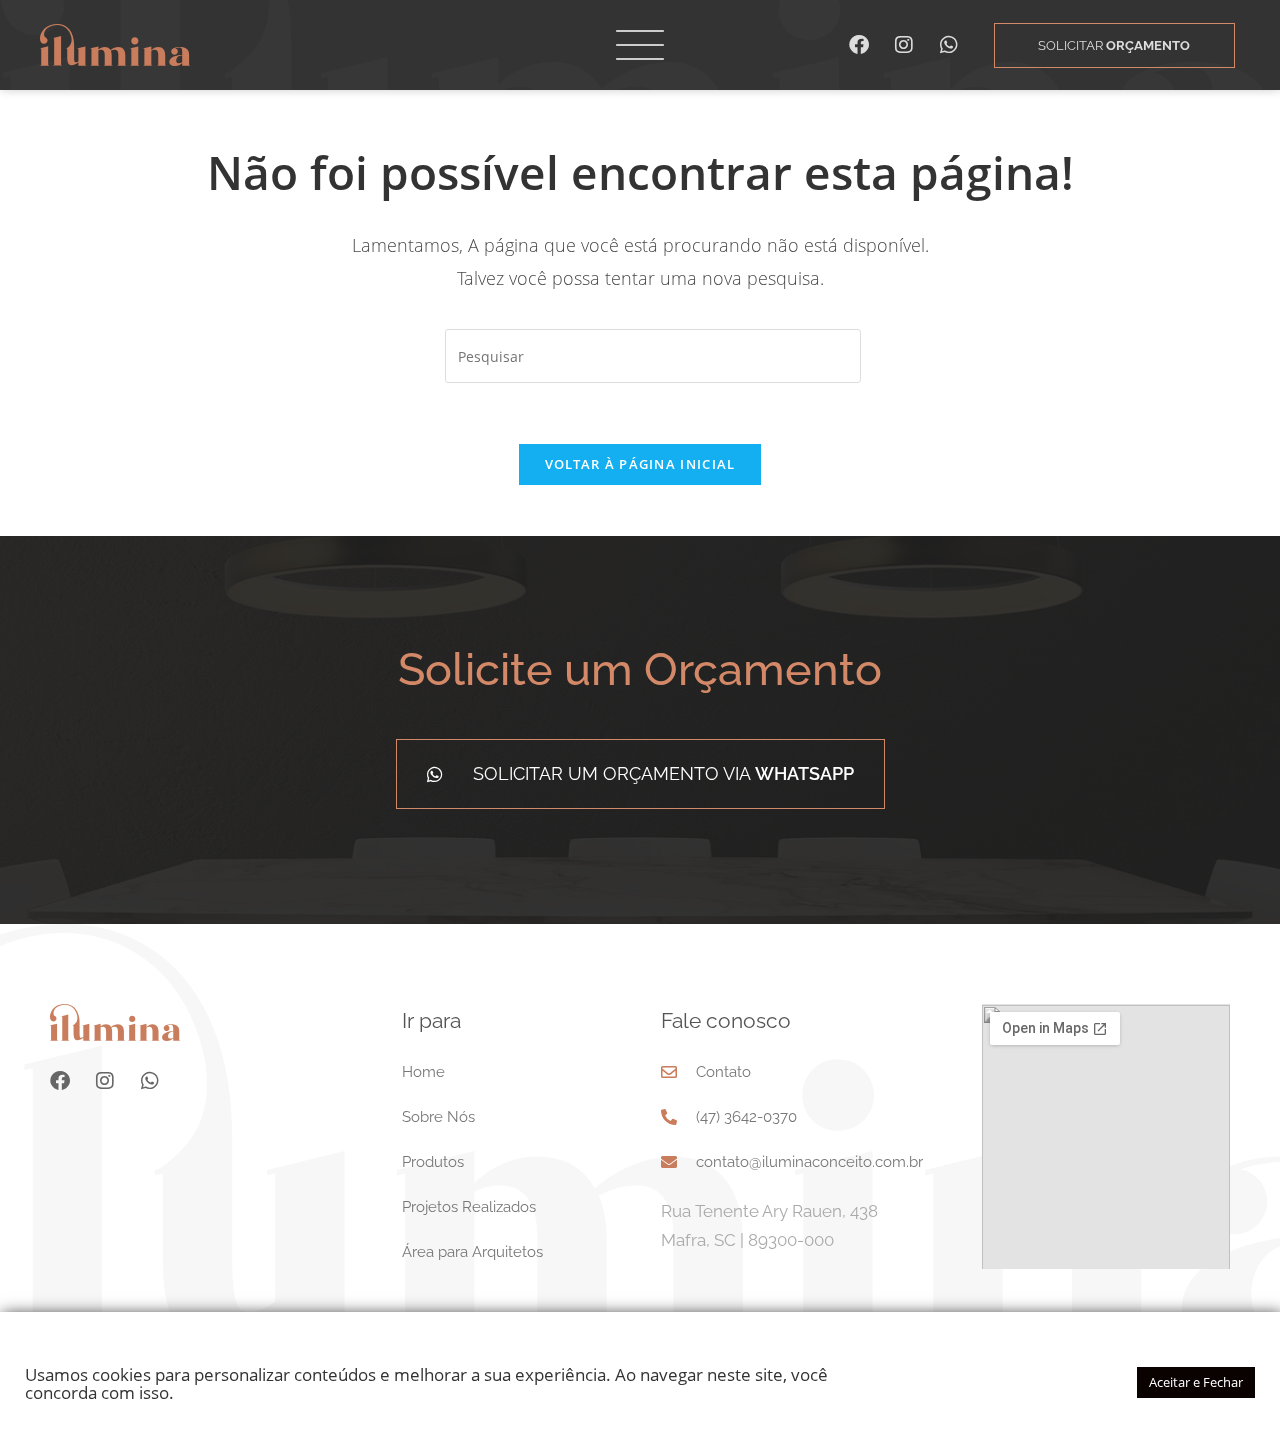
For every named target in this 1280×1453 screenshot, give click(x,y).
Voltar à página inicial (640, 464)
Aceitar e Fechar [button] (1196, 1382)
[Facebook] (859, 45)
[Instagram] (904, 45)
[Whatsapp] (949, 45)
